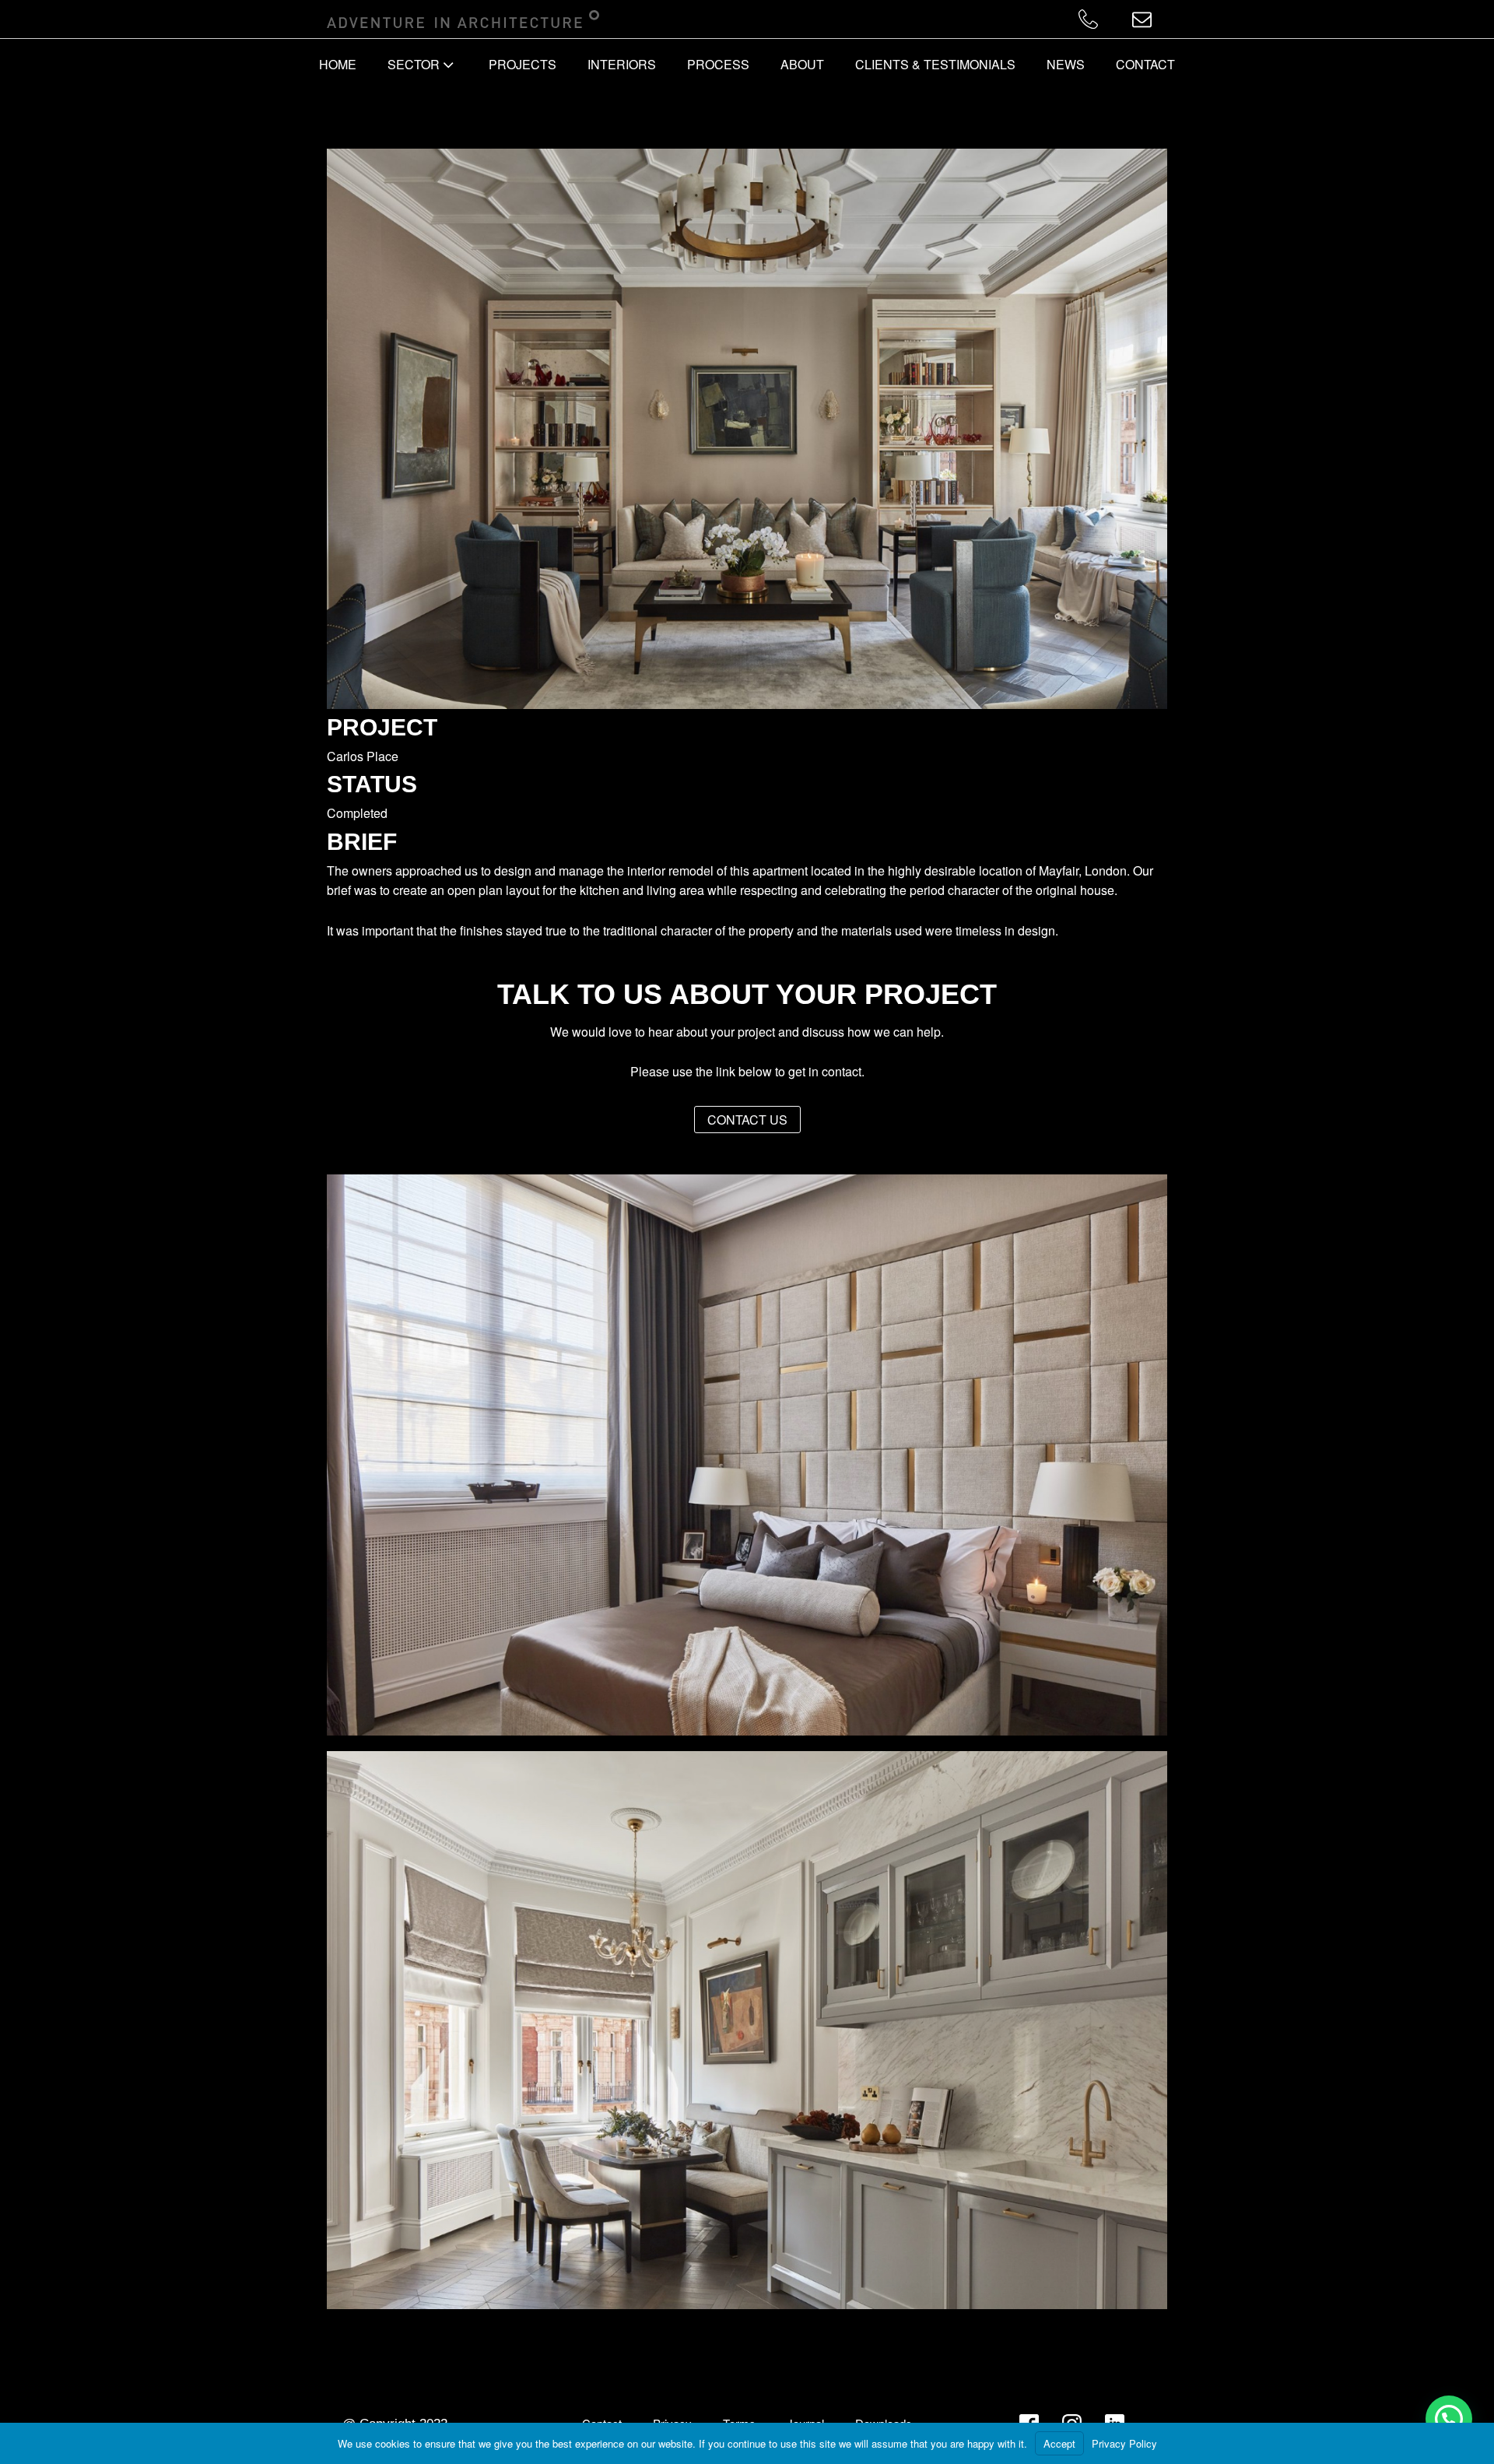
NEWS (1066, 64)
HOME (338, 64)
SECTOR (414, 64)
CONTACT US (747, 1120)
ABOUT (802, 64)
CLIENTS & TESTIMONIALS (935, 64)
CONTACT (1145, 64)
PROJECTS (523, 64)
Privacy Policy (1124, 2443)
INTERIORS (622, 64)
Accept (1059, 2443)
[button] (1449, 2419)
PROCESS (718, 64)
